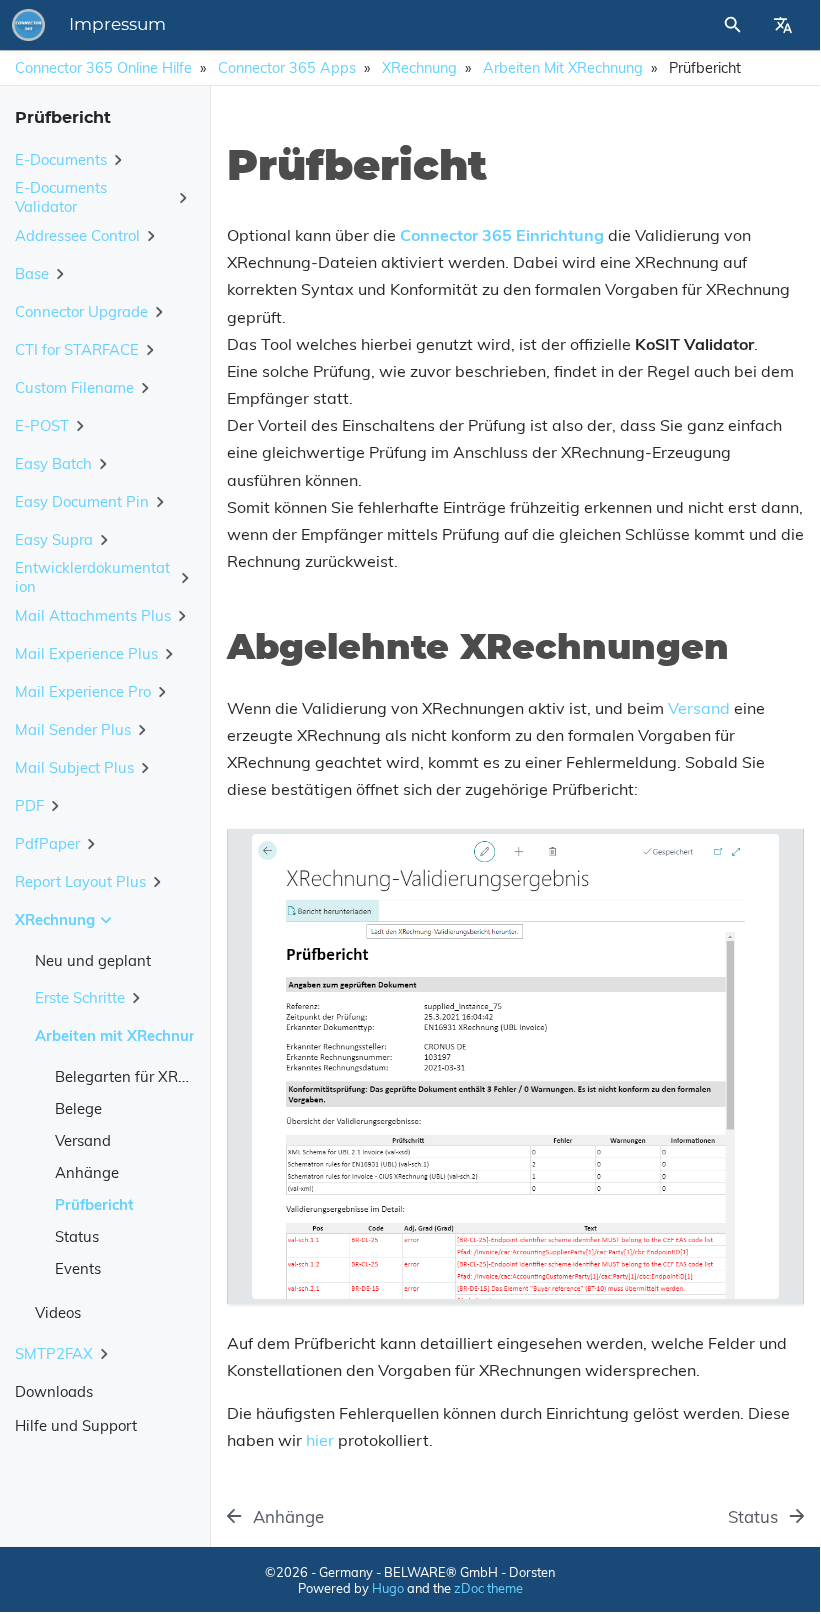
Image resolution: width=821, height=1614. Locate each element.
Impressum (117, 25)
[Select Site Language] (783, 25)
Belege (78, 1108)
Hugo (388, 1588)
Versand (83, 1140)
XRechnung (419, 68)
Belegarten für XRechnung (146, 1076)
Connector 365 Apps (287, 68)
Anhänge (87, 1172)
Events (78, 1268)
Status (77, 1236)
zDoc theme (488, 1588)
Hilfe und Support (76, 1425)
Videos (58, 1312)
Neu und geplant (93, 960)
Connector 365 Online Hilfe (103, 68)
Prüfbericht (94, 1204)
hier (320, 1440)
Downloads (54, 1391)
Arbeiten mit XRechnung (563, 68)
